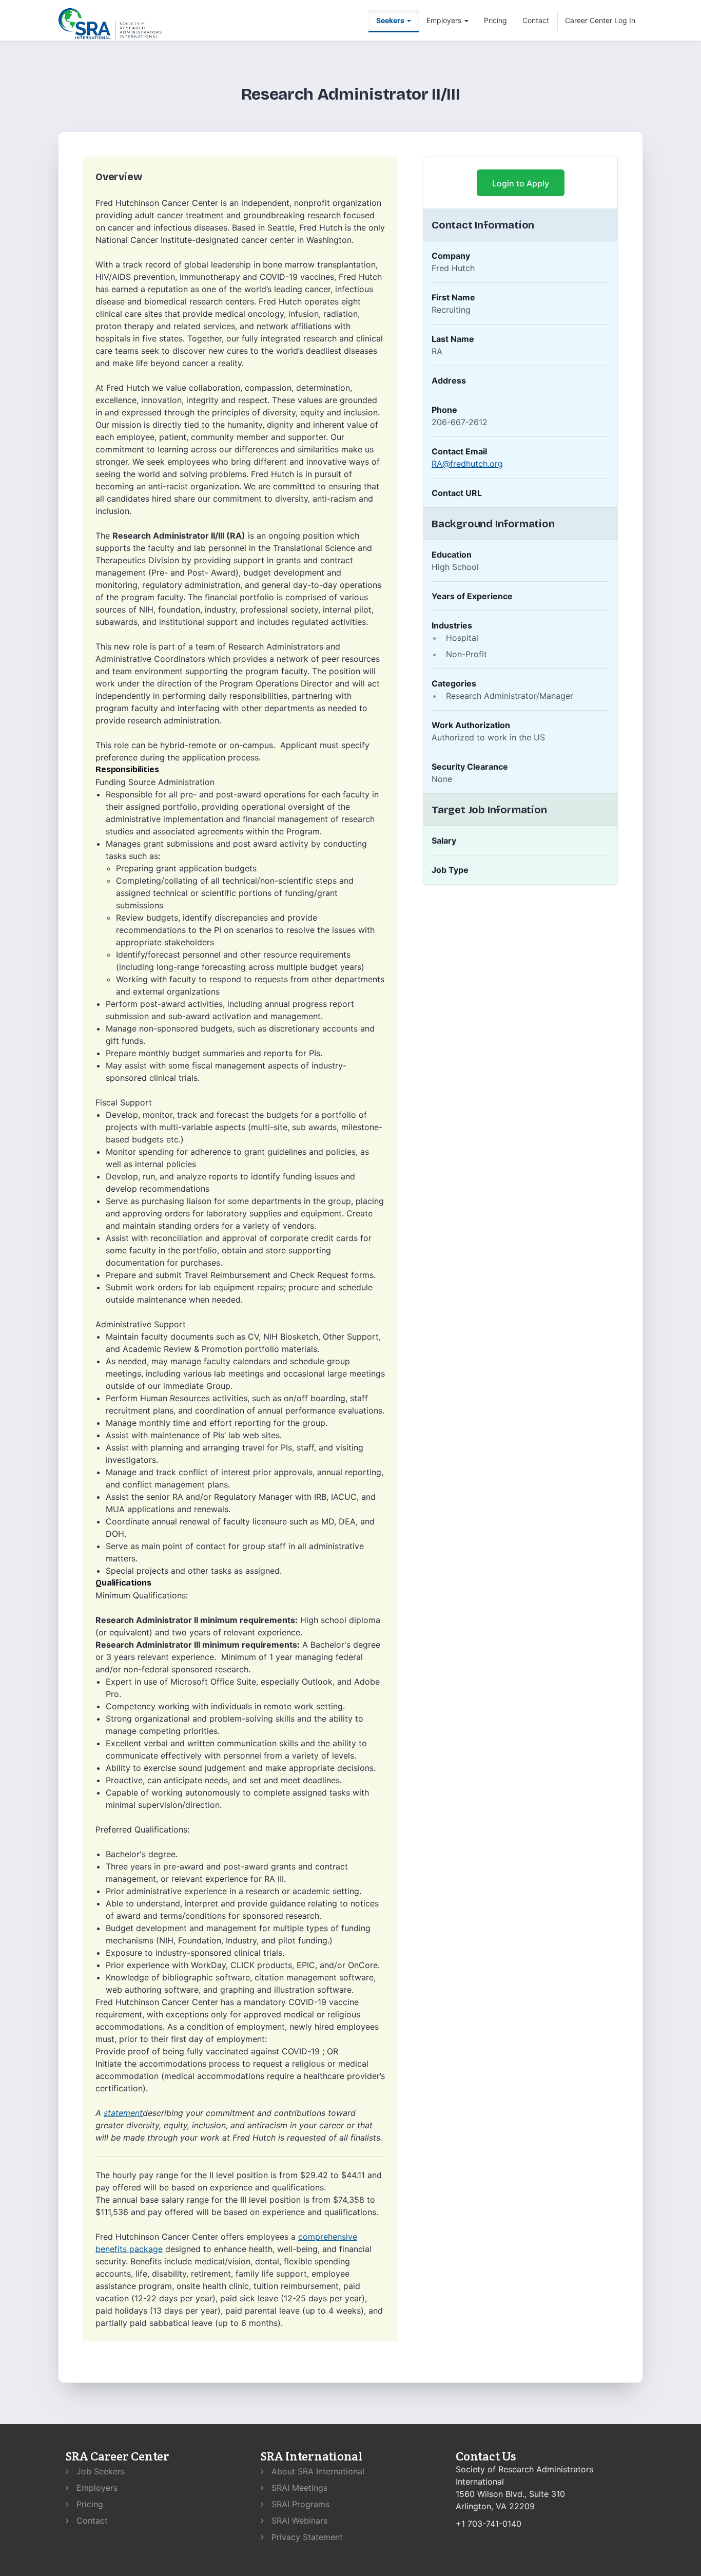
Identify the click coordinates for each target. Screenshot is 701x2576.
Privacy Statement (306, 2537)
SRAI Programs (299, 2504)
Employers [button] (445, 20)
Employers (96, 2488)
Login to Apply (521, 183)
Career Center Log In (600, 20)
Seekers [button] (391, 20)
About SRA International (317, 2471)
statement (123, 2113)
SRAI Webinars (298, 2521)
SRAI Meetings (298, 2488)
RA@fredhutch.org (467, 464)
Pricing (495, 20)
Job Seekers (99, 2471)
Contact (536, 20)
